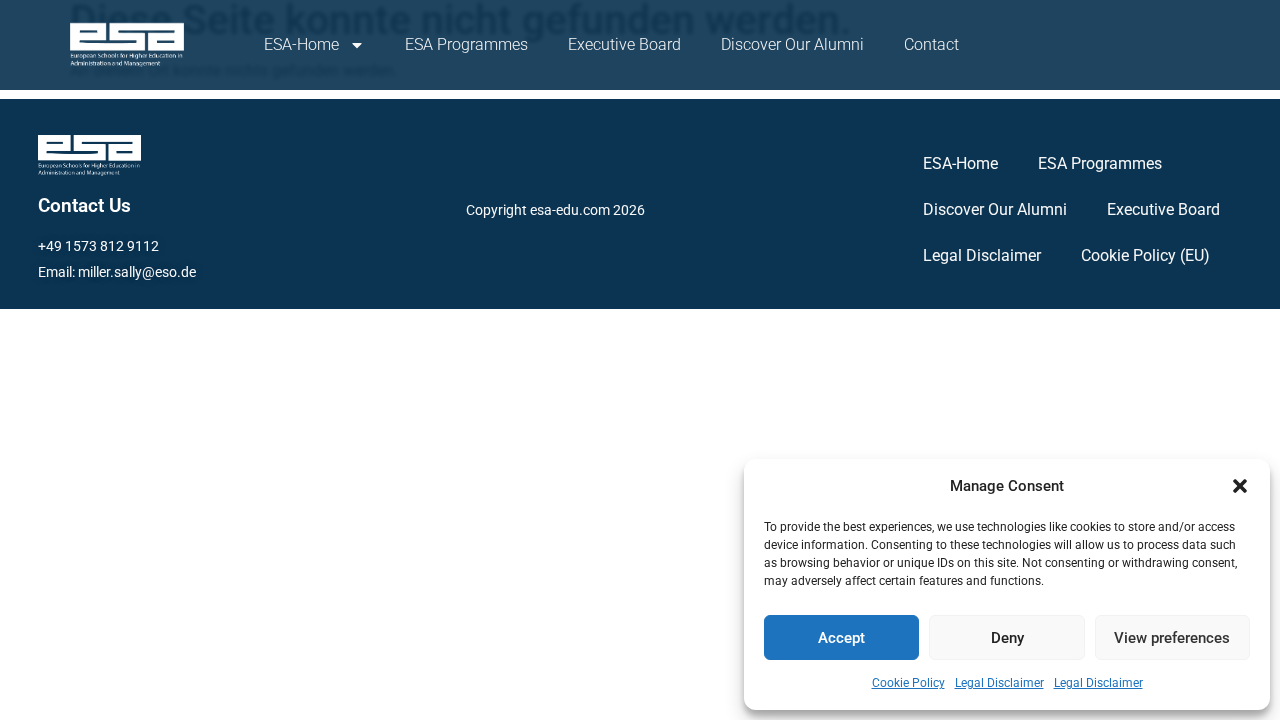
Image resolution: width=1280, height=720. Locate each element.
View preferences (1172, 638)
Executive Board (624, 44)
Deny (1007, 638)
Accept (841, 638)
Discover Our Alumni (792, 44)
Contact (931, 44)
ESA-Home (301, 44)
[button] (1240, 486)
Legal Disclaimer (999, 683)
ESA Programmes (466, 44)
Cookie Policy (908, 683)
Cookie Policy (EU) (1145, 255)
